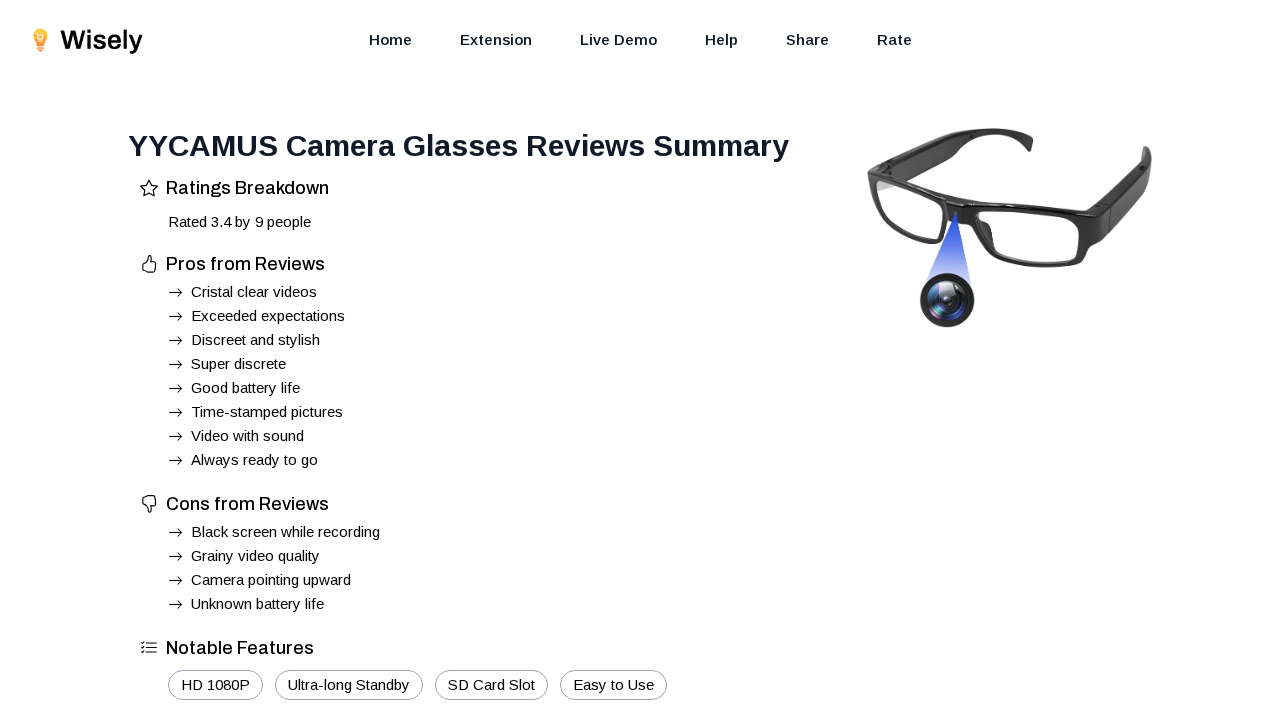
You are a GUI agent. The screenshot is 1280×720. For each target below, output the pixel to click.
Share (807, 39)
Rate (894, 39)
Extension (496, 39)
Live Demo (618, 39)
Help (721, 39)
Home (390, 39)
